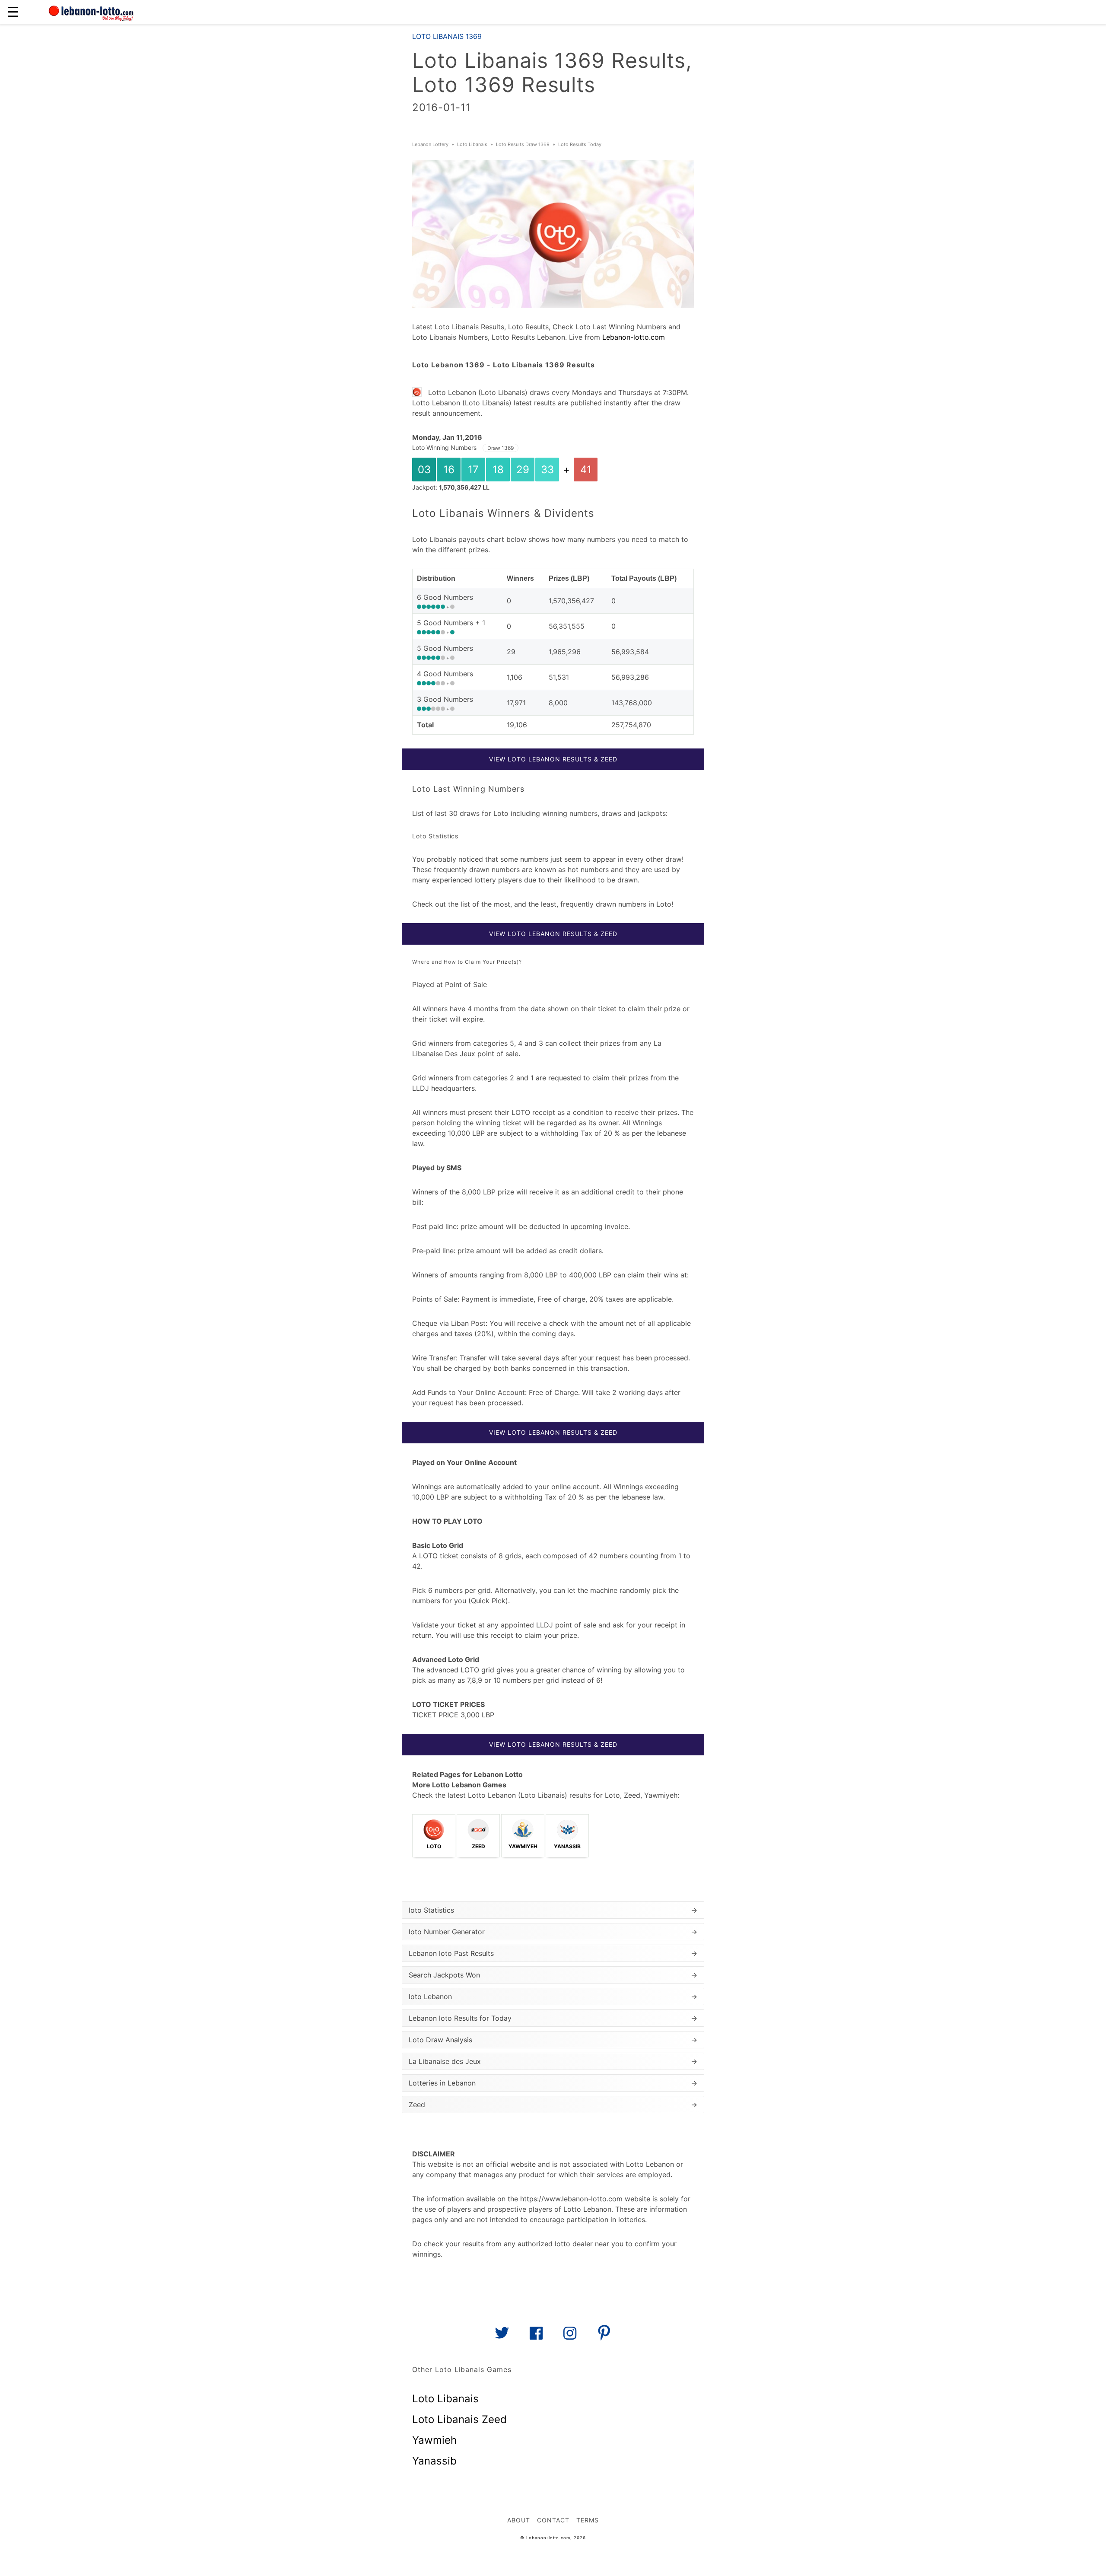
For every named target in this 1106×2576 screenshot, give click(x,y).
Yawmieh (434, 2440)
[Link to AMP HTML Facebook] (536, 2336)
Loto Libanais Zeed (459, 2419)
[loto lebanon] (91, 12)
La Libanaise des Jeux (553, 2061)
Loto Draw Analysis (553, 2040)
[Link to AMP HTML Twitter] (502, 2336)
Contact (553, 2520)
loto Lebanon (553, 1996)
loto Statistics (553, 1910)
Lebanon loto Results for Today (553, 2018)
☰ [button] (13, 12)
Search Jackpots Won (553, 1975)
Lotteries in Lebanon (553, 2083)
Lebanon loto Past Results (553, 1953)
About (519, 2520)
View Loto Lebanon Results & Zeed (553, 759)
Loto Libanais (445, 2399)
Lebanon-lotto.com (634, 337)
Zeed (553, 2105)
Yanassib (434, 2461)
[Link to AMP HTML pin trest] (604, 2336)
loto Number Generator (553, 1932)
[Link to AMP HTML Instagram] (570, 2336)
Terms (588, 2520)
